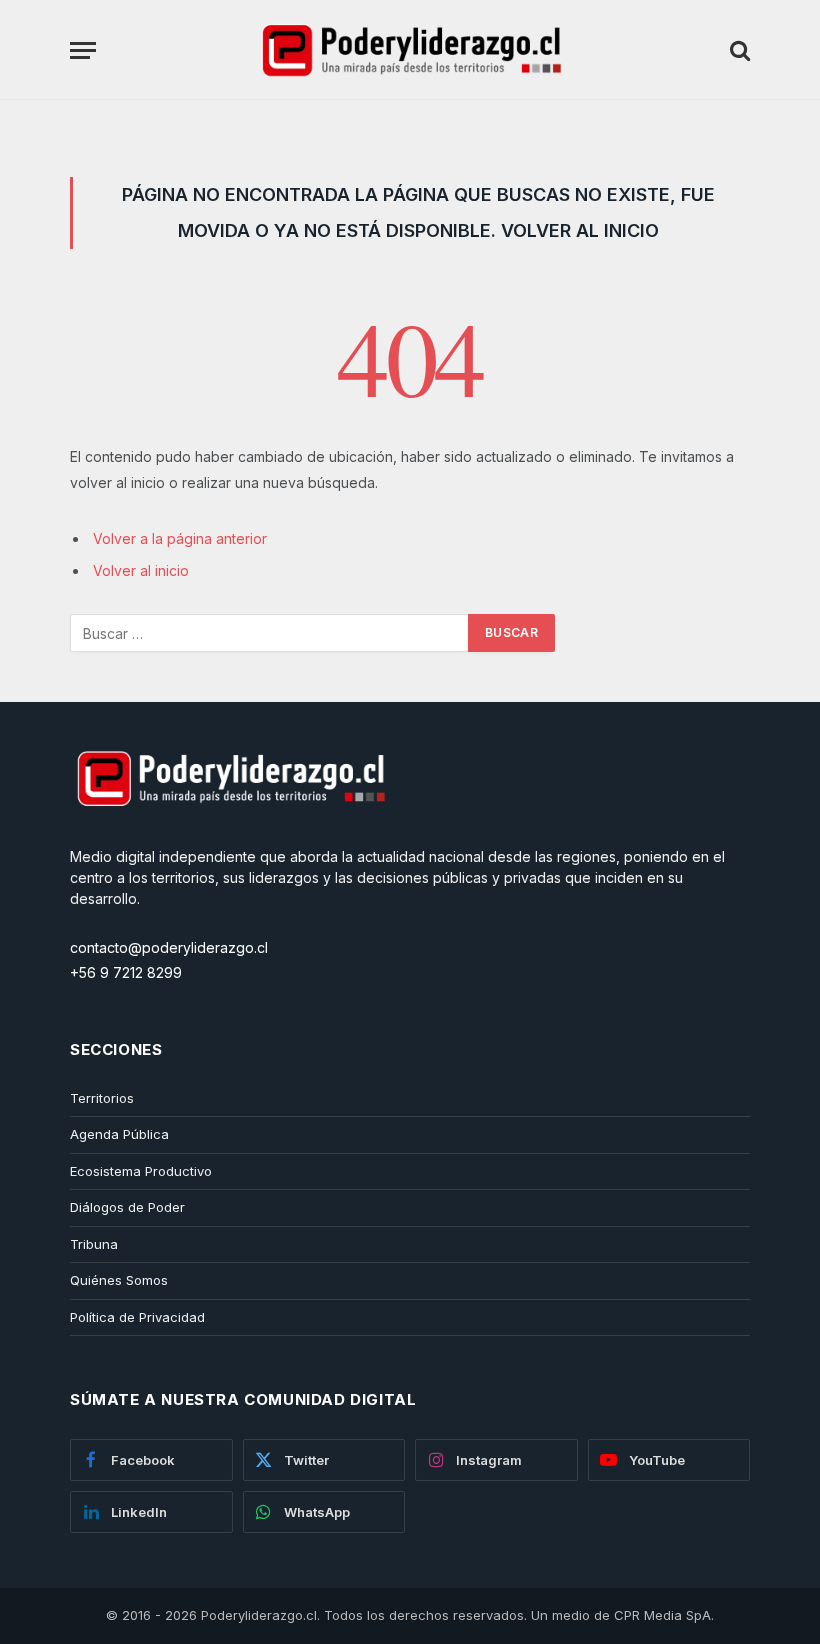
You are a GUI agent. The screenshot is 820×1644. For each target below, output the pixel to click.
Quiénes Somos (119, 1280)
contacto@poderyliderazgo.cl (169, 947)
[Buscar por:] (270, 633)
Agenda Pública (119, 1134)
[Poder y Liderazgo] (410, 50)
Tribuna (94, 1244)
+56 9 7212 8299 (126, 972)
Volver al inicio (141, 570)
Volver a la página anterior (180, 538)
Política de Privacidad (137, 1317)
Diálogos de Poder (127, 1207)
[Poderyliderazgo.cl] (230, 835)
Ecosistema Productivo (141, 1171)
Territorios (102, 1098)
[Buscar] (738, 50)
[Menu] (83, 50)
